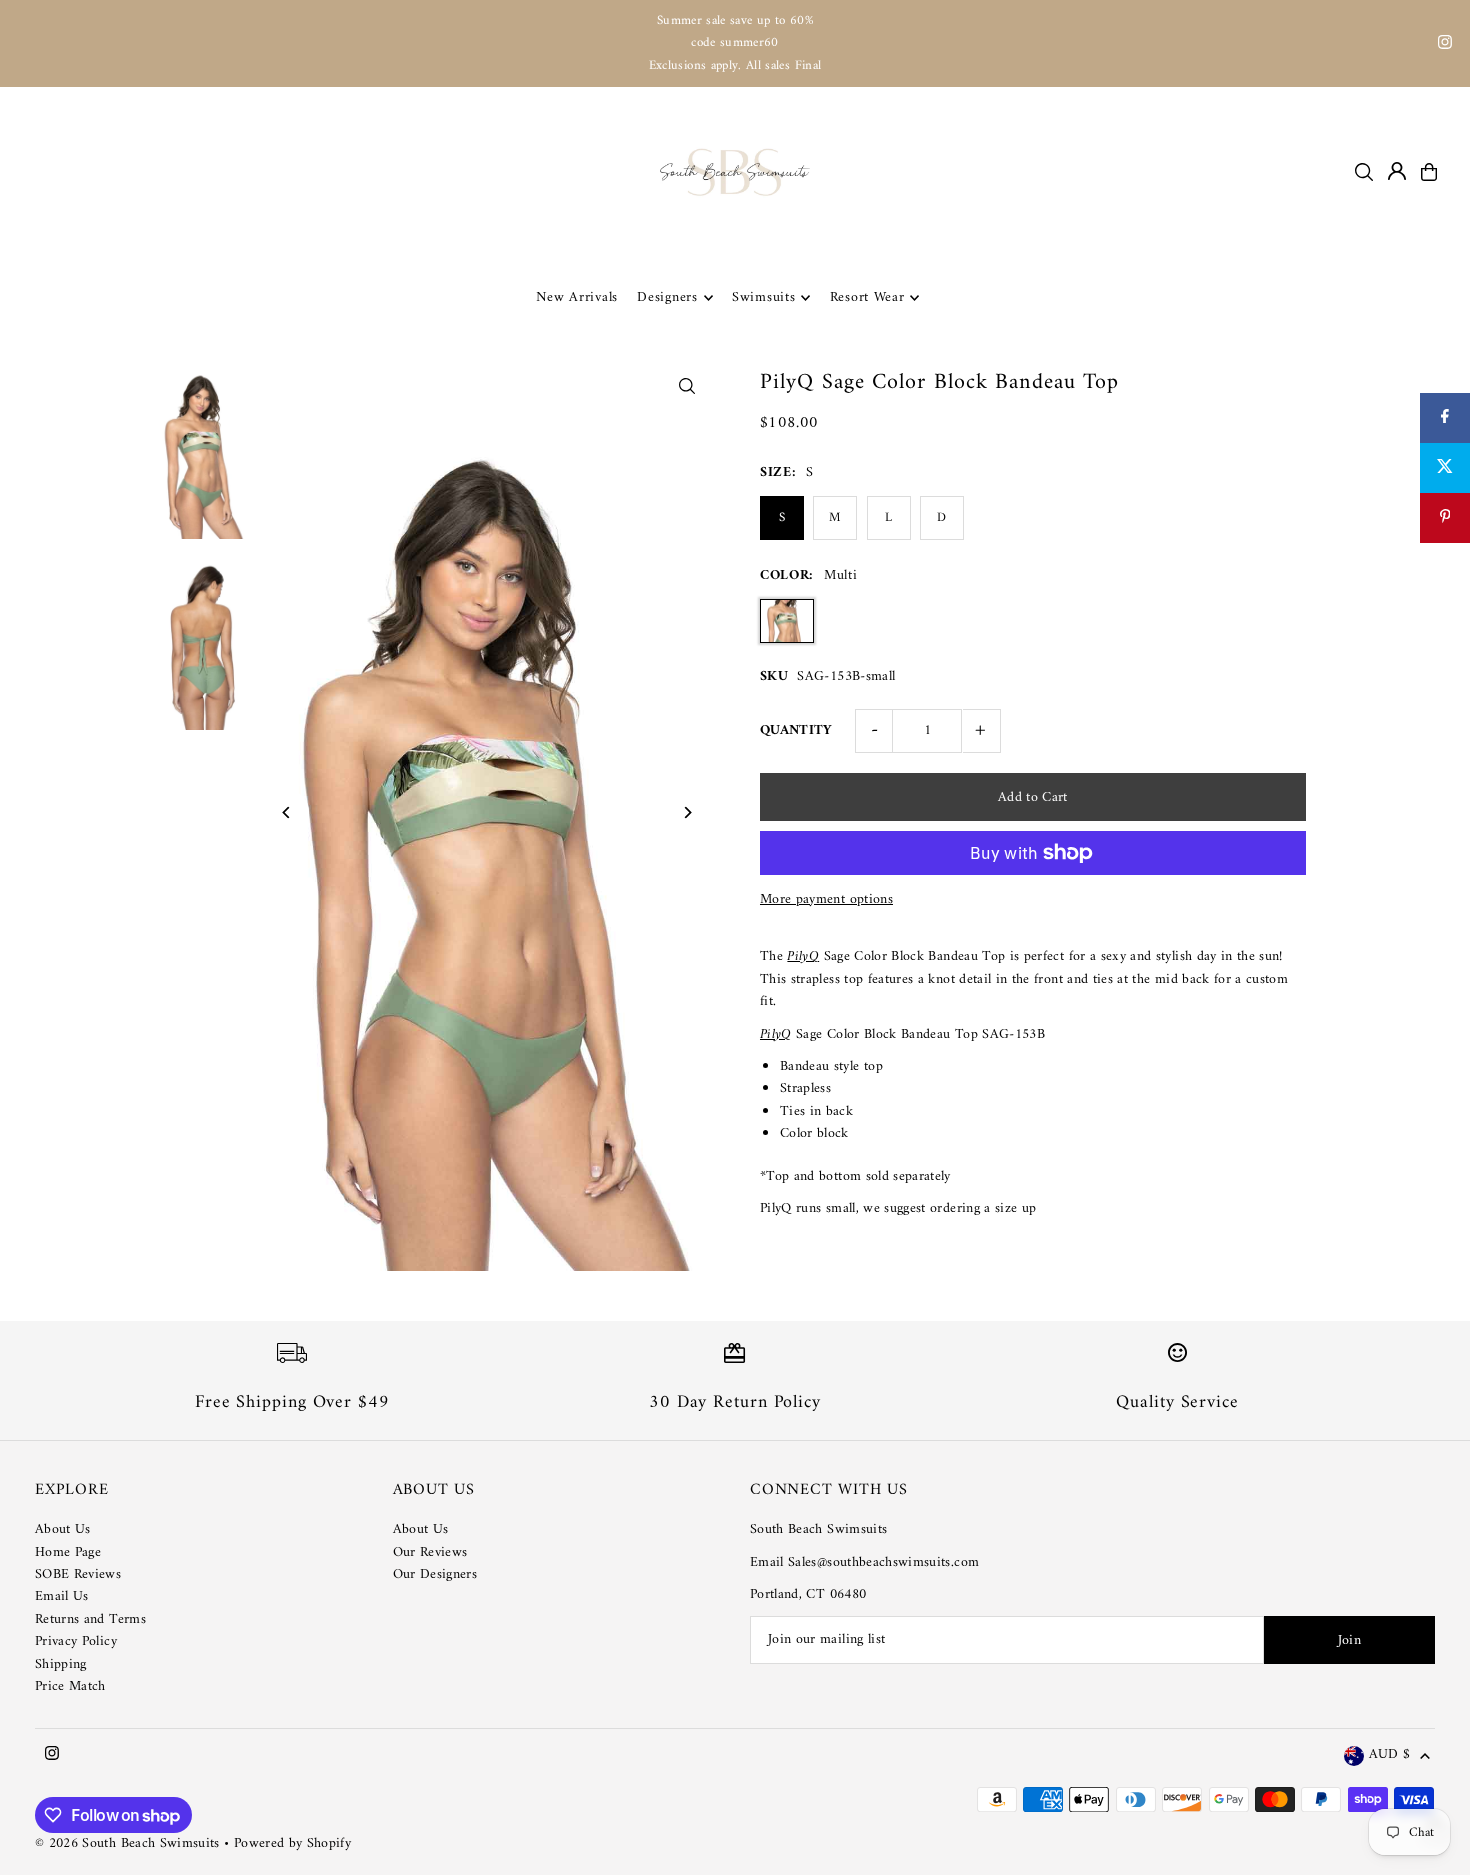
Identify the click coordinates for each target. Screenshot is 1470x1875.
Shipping (61, 1664)
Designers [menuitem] (667, 297)
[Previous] (286, 812)
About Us (63, 1529)
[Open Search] (1364, 172)
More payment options (826, 900)
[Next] (687, 812)
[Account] (1397, 171)
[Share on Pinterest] (1445, 518)
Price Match (70, 1686)
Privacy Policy (76, 1641)
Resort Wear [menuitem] (867, 297)
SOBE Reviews (78, 1574)
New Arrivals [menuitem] (577, 297)
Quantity (796, 730)
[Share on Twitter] (1445, 468)
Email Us (62, 1596)
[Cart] (1429, 172)
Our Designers (435, 1574)
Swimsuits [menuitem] (763, 297)
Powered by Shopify (292, 1843)
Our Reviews (430, 1552)
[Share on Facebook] (1445, 418)
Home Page (68, 1552)
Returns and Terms (90, 1619)
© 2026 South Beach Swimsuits (127, 1843)
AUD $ (1389, 1755)
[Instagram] (1445, 45)
